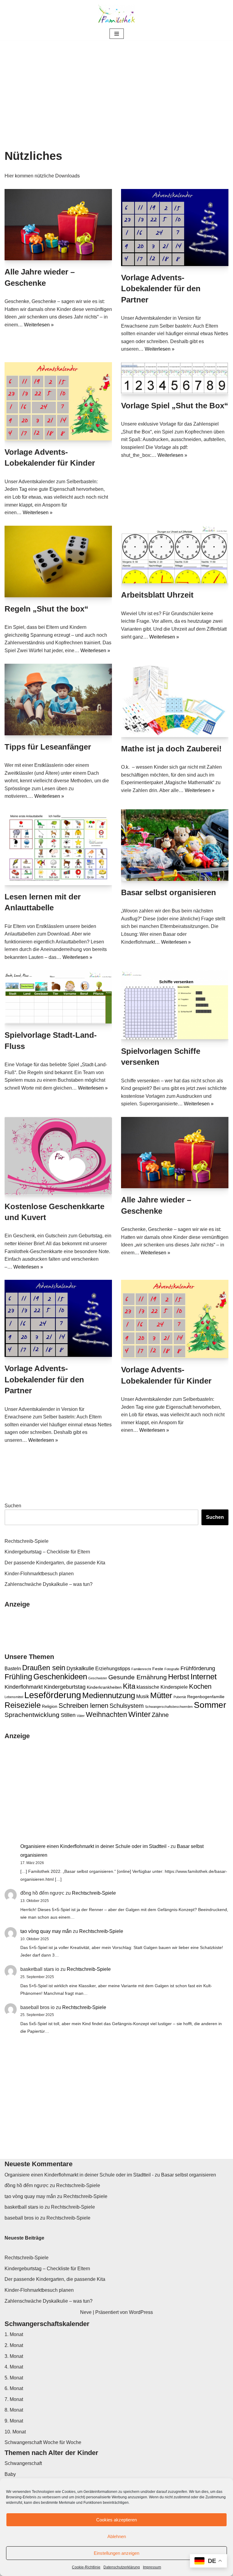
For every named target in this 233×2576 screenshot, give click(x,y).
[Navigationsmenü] (117, 34)
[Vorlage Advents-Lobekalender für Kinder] (58, 401)
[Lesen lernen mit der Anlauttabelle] (58, 847)
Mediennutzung (109, 1695)
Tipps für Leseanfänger (48, 747)
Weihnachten (106, 1715)
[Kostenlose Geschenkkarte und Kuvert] (58, 1156)
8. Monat (14, 2410)
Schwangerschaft (23, 2463)
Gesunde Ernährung (138, 1677)
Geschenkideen (60, 1677)
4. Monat (14, 2367)
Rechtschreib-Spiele (27, 1541)
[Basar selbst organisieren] (175, 845)
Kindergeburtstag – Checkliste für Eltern (47, 1552)
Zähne (160, 1715)
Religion (50, 1706)
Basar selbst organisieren (169, 892)
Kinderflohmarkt (24, 1687)
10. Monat (15, 2432)
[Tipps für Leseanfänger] (58, 700)
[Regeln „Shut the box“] (58, 561)
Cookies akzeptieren (116, 2520)
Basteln (13, 1668)
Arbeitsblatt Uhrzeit (157, 595)
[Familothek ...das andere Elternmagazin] (116, 14)
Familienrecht (141, 1669)
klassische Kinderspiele (162, 1687)
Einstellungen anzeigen (116, 2553)
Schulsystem (127, 1706)
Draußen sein (44, 1668)
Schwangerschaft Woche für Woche (43, 2442)
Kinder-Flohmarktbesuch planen (39, 1574)
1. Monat (14, 2334)
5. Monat (14, 2378)
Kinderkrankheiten (104, 1687)
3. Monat (14, 2356)
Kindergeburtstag (65, 1687)
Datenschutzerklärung (122, 2567)
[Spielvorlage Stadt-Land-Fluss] (58, 997)
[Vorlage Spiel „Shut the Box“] (175, 378)
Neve (86, 2312)
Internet (204, 1677)
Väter (81, 1716)
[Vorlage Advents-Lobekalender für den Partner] (175, 228)
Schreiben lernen (83, 1706)
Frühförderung (198, 1668)
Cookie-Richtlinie (86, 2567)
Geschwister (98, 1678)
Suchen (13, 1506)
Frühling (18, 1677)
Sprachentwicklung (32, 1715)
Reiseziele (23, 1705)
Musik (143, 1696)
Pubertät (180, 1697)
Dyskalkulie (80, 1668)
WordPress (141, 2312)
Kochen (200, 1686)
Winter (139, 1714)
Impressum (152, 2567)
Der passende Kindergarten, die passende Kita (55, 1563)
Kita (129, 1686)
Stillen (68, 1715)
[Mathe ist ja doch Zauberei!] (175, 700)
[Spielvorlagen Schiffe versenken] (175, 1005)
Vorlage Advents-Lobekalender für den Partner (161, 289)
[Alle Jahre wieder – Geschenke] (58, 225)
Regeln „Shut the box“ (46, 609)
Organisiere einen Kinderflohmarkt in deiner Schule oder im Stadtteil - (95, 1846)
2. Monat (14, 2345)
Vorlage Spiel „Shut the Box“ (175, 406)
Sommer (210, 1705)
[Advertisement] (116, 86)
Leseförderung (53, 1695)
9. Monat (14, 2421)
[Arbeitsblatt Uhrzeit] (175, 555)
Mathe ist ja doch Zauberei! (171, 749)
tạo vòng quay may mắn (46, 1931)
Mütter (161, 1695)
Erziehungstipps (113, 1668)
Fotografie (172, 1669)
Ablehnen (117, 2536)
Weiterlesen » (39, 325)
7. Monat (14, 2399)
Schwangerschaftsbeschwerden (169, 1707)
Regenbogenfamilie (206, 1697)
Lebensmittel (14, 1697)
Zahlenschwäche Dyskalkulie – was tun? (49, 1584)
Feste (158, 1669)
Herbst (179, 1677)
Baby (10, 2474)
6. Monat (14, 2388)
